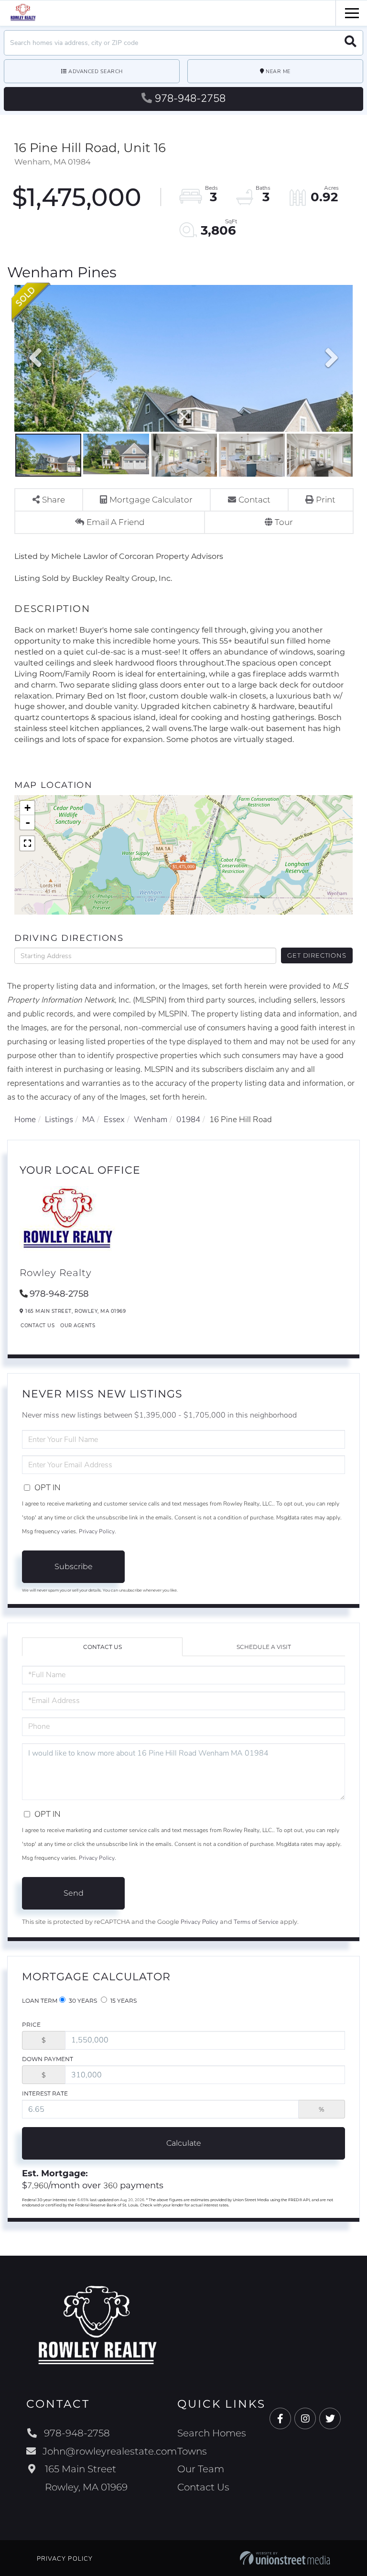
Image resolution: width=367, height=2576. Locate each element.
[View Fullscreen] (27, 843)
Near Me (278, 71)
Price (31, 2025)
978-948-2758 (190, 98)
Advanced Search (96, 71)
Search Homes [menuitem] (212, 2433)
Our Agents (78, 1326)
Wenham (151, 1119)
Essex (114, 1119)
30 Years (82, 2001)
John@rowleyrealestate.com (110, 2451)
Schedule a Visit (264, 1647)
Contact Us (38, 1326)
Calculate (184, 2143)
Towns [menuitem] (192, 2451)
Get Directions (317, 955)
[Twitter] (330, 2419)
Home (25, 1119)
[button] (351, 43)
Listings (59, 1119)
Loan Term (40, 2001)
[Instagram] (305, 2419)
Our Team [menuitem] (201, 2469)
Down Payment (48, 2059)
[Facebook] (280, 2419)
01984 (188, 1119)
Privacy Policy (97, 1531)
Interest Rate (45, 2093)
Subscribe (74, 1566)
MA (88, 1119)
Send (74, 1893)
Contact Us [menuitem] (203, 2487)
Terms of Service (256, 1922)
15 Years (123, 2001)
